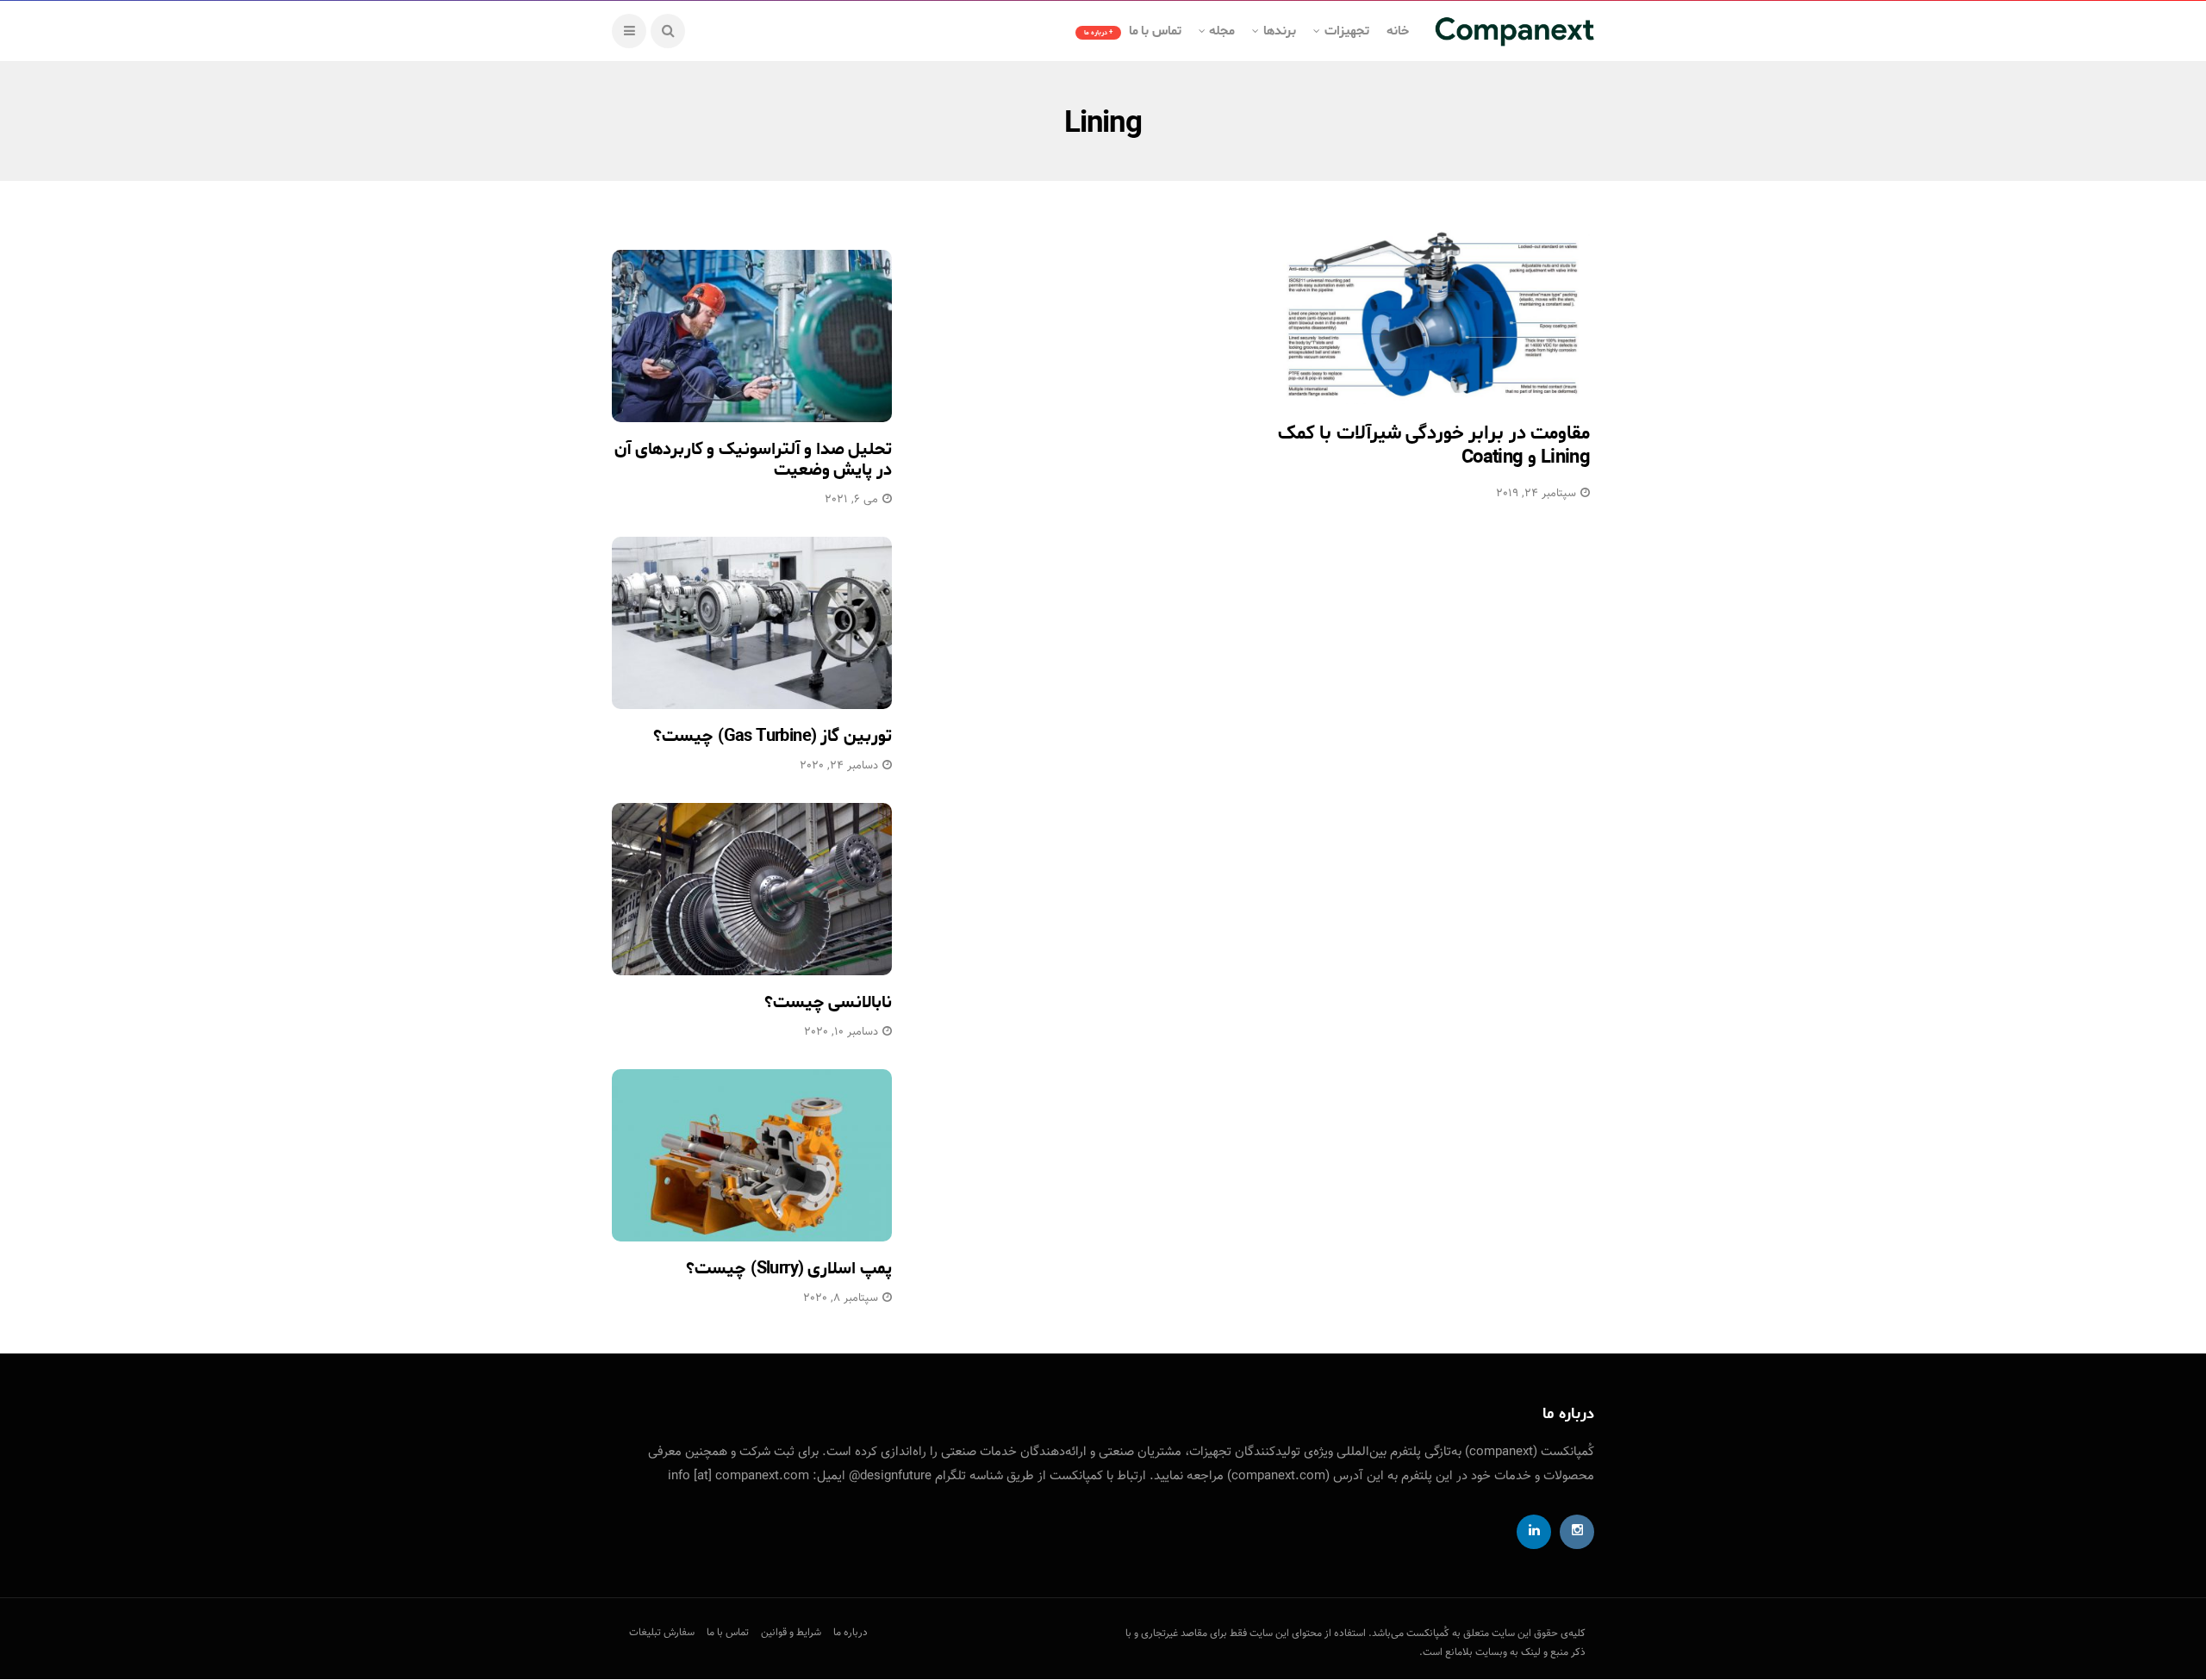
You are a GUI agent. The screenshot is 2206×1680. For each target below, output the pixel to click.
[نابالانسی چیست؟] (752, 889)
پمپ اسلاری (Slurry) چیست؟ (789, 1269)
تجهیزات (1347, 31)
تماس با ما (1133, 31)
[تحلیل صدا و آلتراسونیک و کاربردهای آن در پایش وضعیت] (752, 336)
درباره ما (851, 1633)
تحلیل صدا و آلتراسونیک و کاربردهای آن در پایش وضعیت (753, 460)
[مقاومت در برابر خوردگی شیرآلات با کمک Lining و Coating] (1433, 314)
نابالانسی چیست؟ (828, 1002)
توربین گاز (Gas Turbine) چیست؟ (773, 736)
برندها (1280, 31)
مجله (1222, 31)
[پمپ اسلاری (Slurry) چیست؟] (752, 1155)
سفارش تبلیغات (662, 1633)
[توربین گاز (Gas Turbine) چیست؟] (752, 623)
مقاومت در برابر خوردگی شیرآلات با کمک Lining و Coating (1434, 446)
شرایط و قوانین (791, 1633)
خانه (1398, 31)
